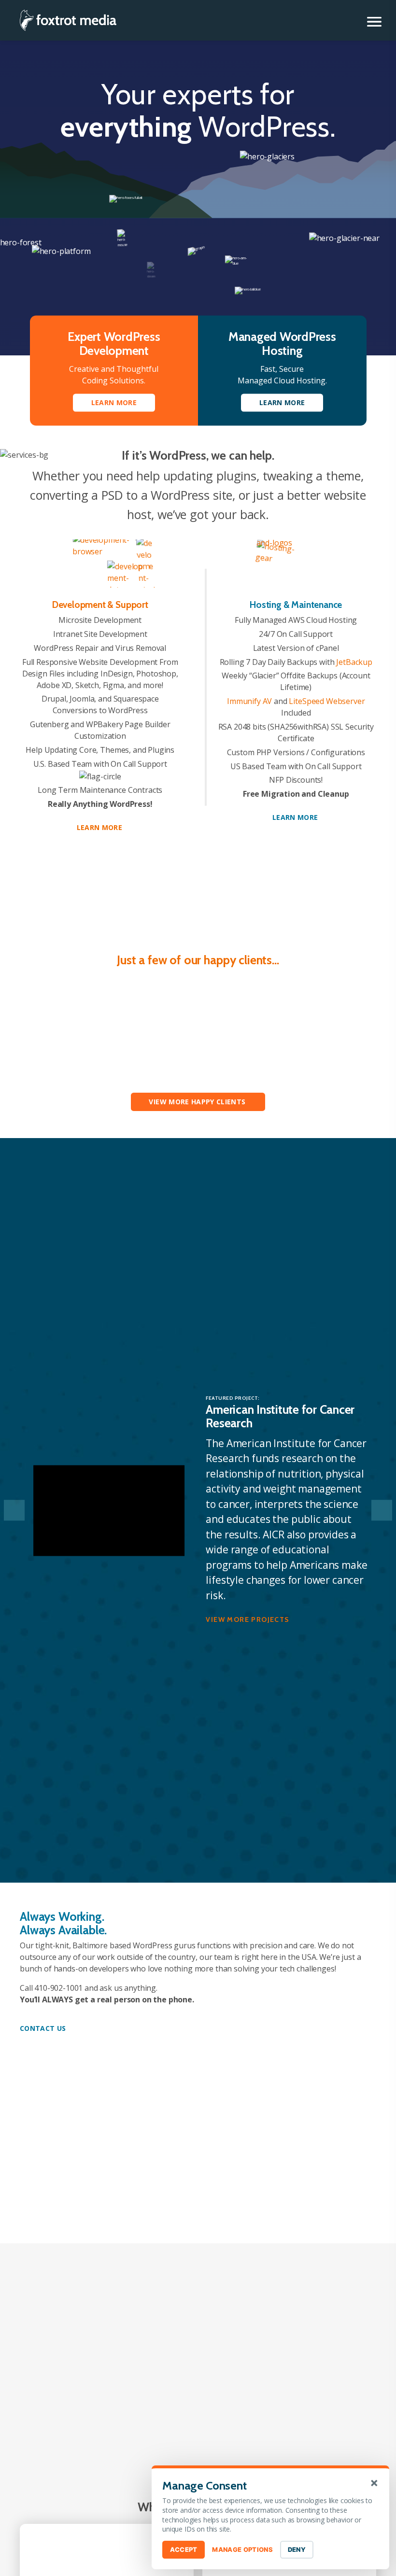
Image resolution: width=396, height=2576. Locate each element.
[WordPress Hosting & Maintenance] (296, 563)
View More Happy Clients (197, 1102)
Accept (184, 2549)
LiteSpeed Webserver (327, 701)
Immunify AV (249, 701)
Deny (297, 2549)
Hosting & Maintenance (296, 605)
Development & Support (100, 605)
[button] (374, 22)
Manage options (242, 2549)
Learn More (100, 827)
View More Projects (247, 1619)
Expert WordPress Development (114, 344)
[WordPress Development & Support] (100, 563)
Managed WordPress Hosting (282, 344)
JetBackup (354, 662)
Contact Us (43, 2028)
